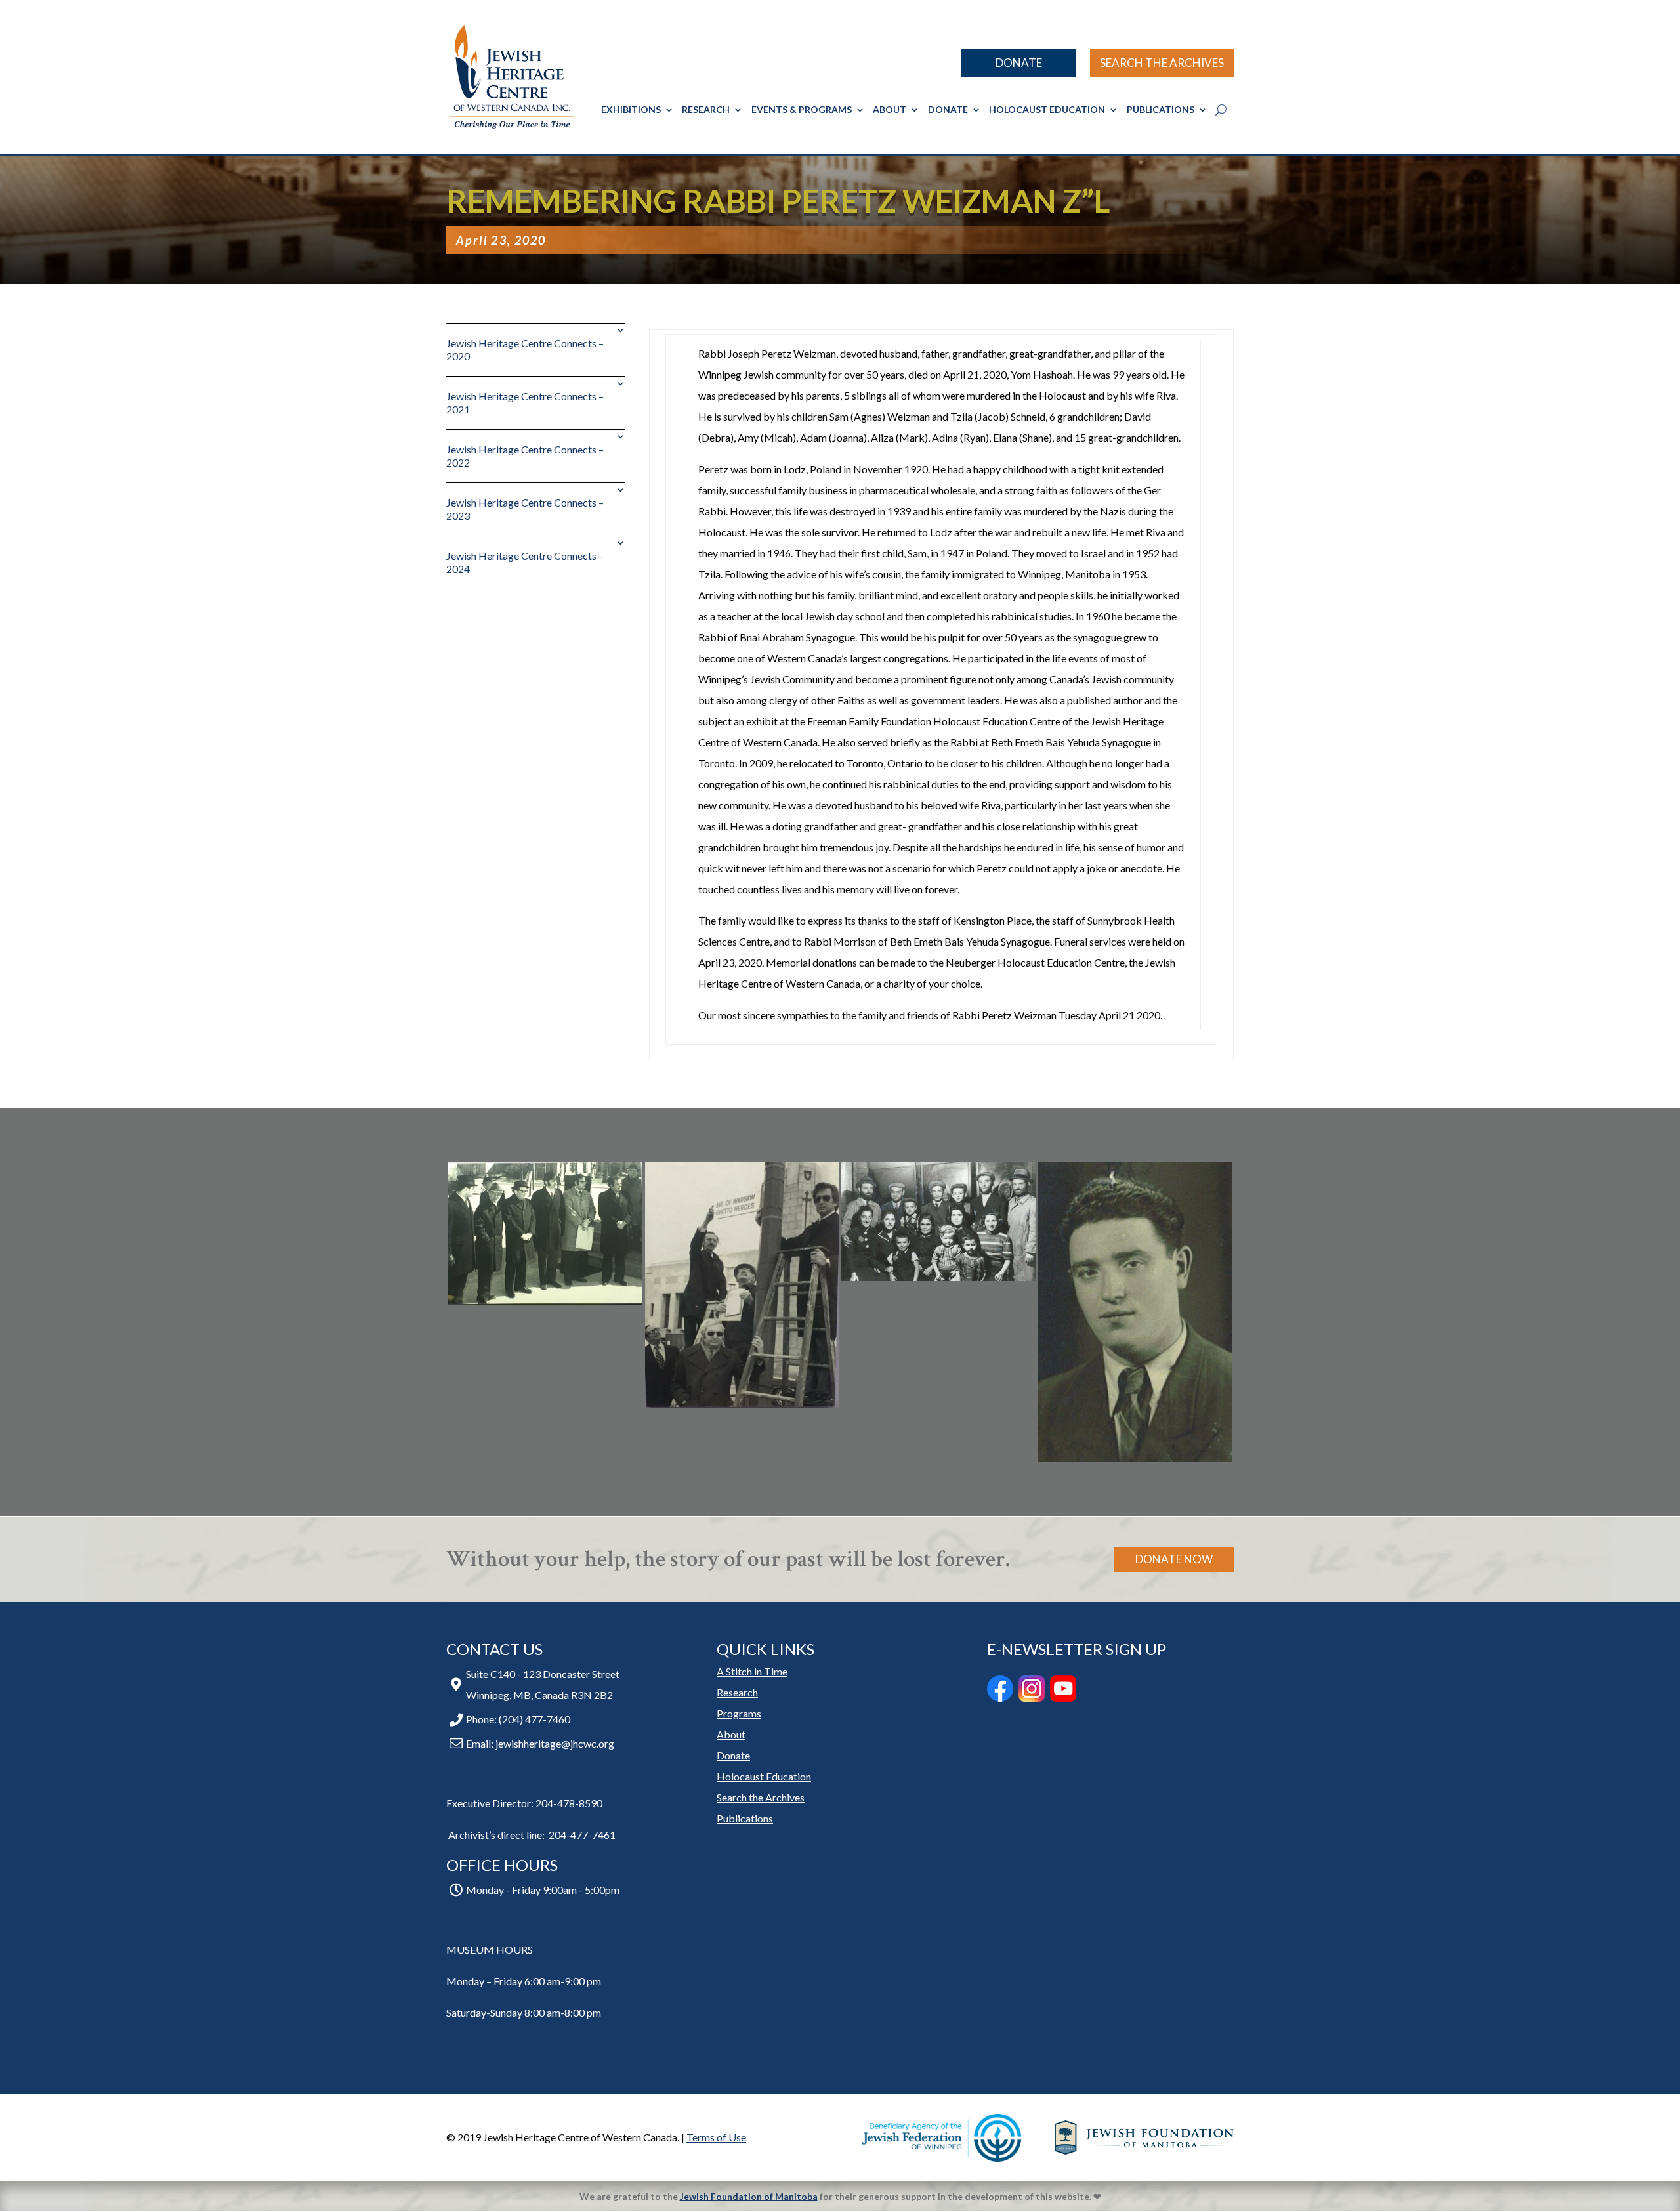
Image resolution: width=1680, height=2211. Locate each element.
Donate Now (1174, 1559)
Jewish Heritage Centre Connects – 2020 (525, 349)
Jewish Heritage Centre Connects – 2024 (525, 562)
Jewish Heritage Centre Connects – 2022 (525, 456)
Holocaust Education (1047, 109)
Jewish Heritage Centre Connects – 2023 (525, 509)
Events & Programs (802, 109)
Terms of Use (716, 2137)
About (890, 109)
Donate (1019, 63)
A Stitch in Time (752, 1671)
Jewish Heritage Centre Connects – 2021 (525, 403)
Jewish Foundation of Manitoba (749, 2196)
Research (706, 109)
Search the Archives (1162, 63)
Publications (1161, 109)
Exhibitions (631, 109)
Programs (739, 1713)
